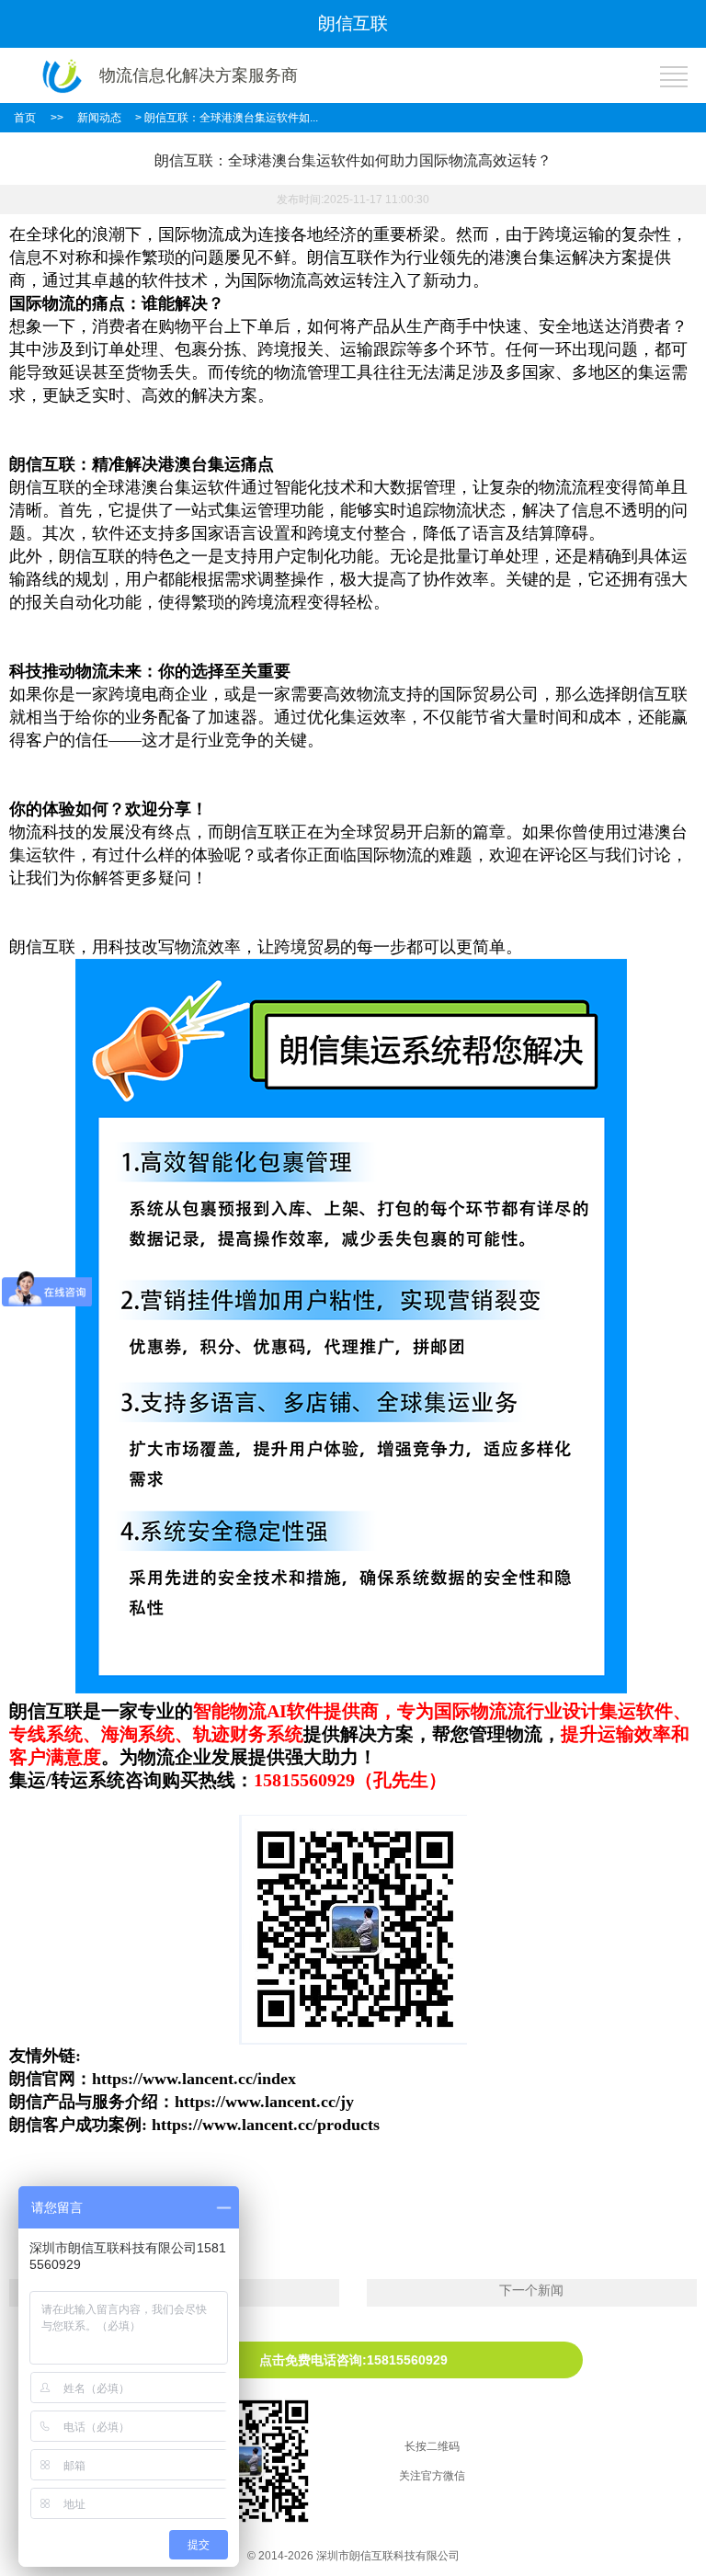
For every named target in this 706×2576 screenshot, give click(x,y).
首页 (25, 118)
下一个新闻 (531, 2290)
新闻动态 (99, 118)
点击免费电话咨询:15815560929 (353, 2360)
